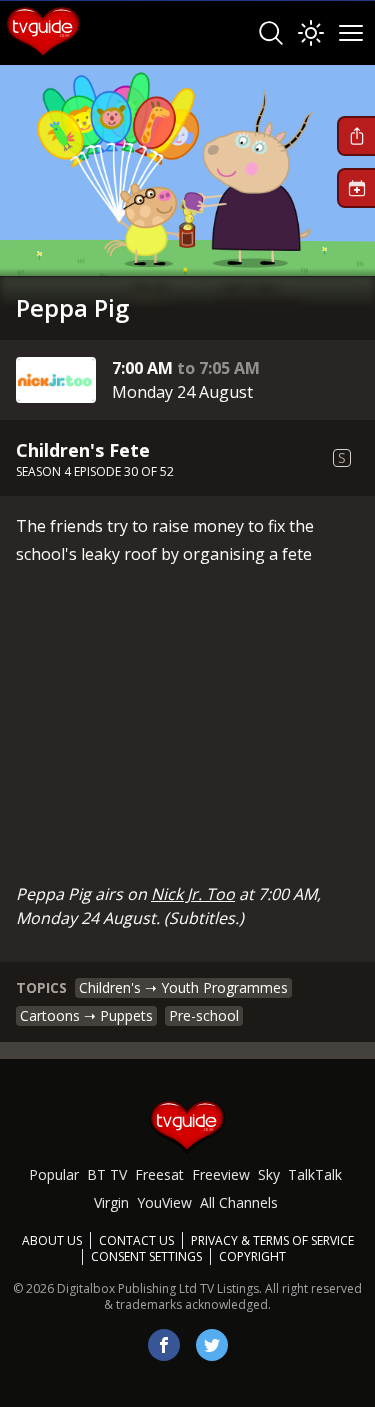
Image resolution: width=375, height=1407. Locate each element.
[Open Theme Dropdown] (311, 33)
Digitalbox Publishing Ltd (127, 1288)
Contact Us (136, 1240)
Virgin (111, 1202)
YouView (164, 1202)
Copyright (252, 1256)
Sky (269, 1174)
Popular (54, 1174)
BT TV (107, 1174)
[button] (356, 136)
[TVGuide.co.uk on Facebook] (164, 1345)
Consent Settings (146, 1257)
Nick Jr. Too (193, 894)
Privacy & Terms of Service (272, 1240)
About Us (52, 1240)
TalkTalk (315, 1174)
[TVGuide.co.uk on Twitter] (212, 1345)
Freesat (159, 1174)
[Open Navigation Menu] (351, 33)
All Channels (239, 1202)
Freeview (221, 1174)
